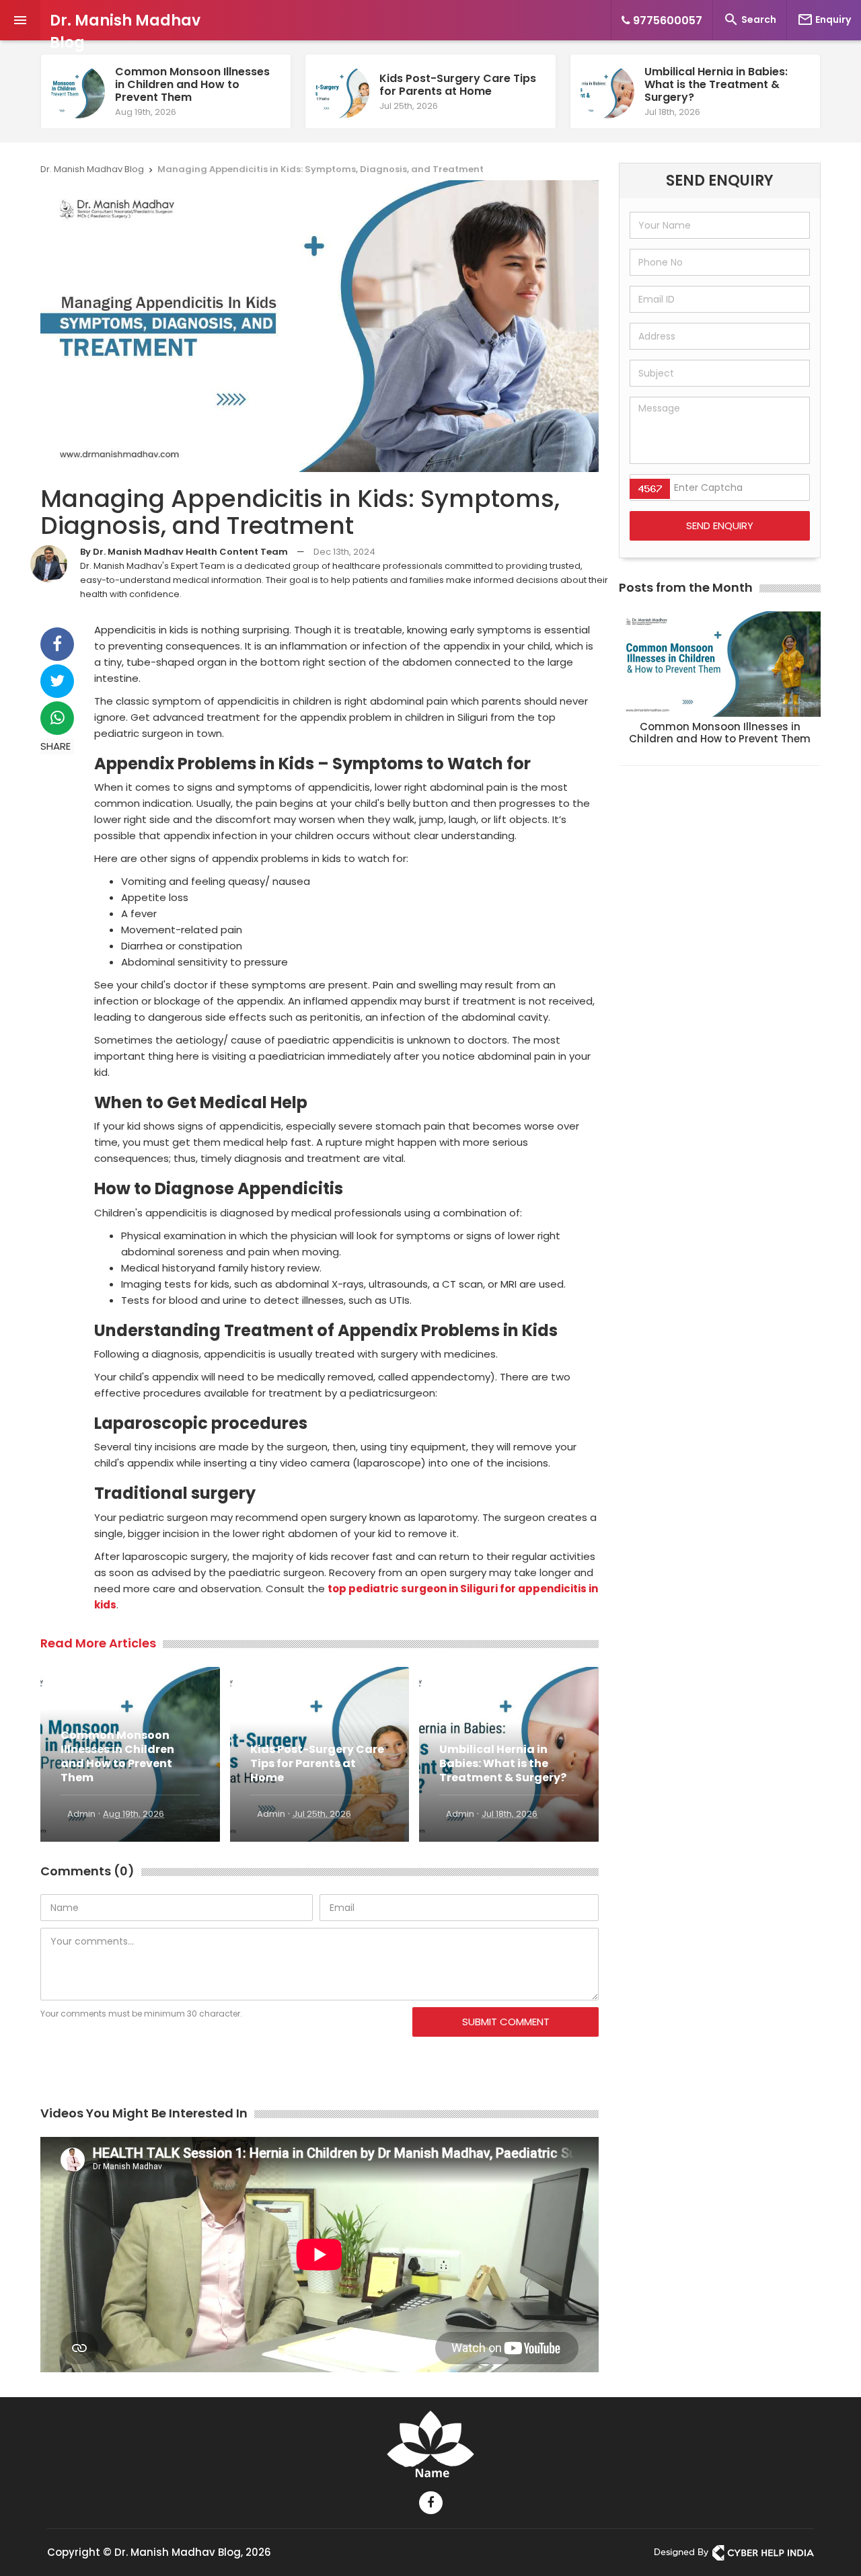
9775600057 (666, 21)
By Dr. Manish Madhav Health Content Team (184, 552)
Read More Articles (98, 1643)
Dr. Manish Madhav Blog (125, 32)
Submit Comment (506, 2022)
